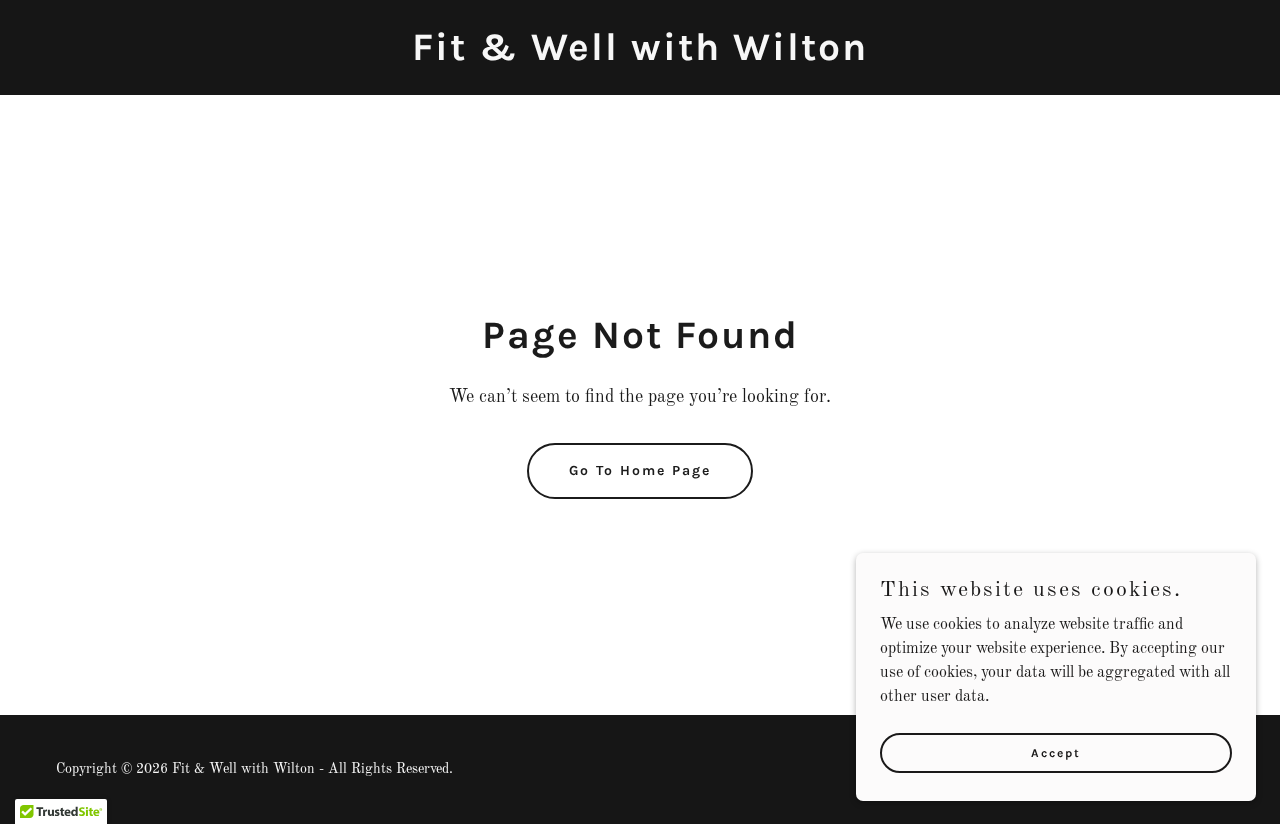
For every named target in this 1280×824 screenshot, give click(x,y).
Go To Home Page (640, 470)
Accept (1056, 752)
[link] (640, 56)
